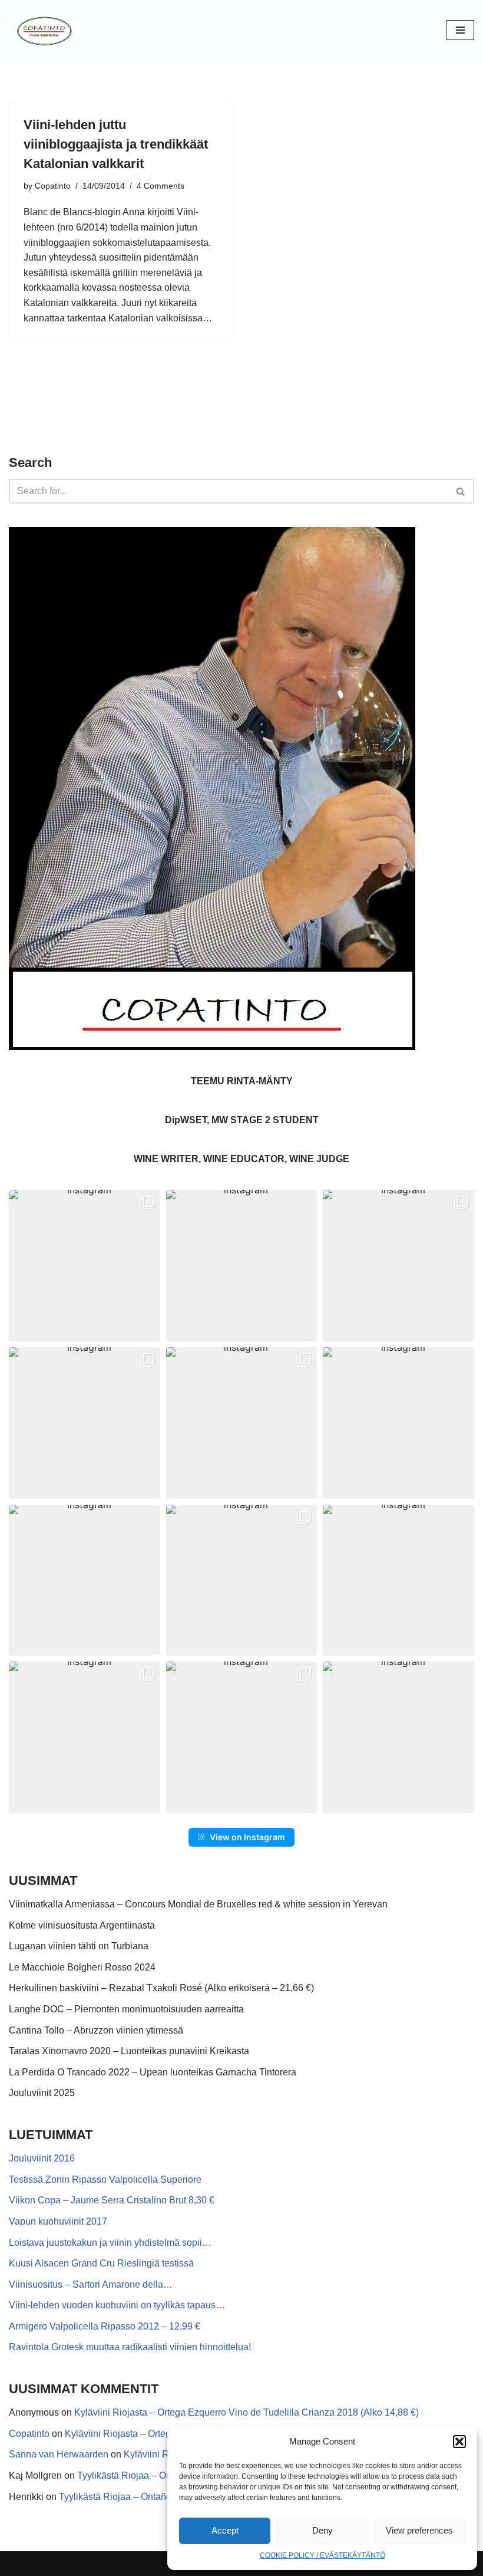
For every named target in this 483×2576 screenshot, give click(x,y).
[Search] (461, 491)
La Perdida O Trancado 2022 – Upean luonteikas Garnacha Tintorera (153, 2072)
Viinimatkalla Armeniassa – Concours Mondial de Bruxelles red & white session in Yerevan (198, 1904)
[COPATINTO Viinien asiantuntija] (44, 30)
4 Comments (161, 186)
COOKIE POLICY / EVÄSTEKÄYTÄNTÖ (322, 2555)
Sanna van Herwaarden (59, 2454)
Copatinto (53, 186)
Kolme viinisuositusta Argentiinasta (82, 1925)
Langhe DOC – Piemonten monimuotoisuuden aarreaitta (126, 2009)
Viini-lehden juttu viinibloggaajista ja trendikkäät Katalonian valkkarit (116, 144)
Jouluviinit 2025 (42, 2093)
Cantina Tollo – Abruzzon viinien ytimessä (96, 2030)
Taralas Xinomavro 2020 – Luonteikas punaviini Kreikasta (129, 2051)
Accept (225, 2530)
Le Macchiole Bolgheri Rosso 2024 (82, 1967)
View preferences (419, 2530)
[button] (459, 2442)
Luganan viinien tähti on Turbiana (79, 1946)
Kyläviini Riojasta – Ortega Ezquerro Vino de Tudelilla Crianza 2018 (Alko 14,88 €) (247, 2412)
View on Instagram (247, 1837)
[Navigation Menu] (460, 30)
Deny (322, 2530)
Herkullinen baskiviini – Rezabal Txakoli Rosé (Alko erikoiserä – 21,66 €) (161, 1988)
